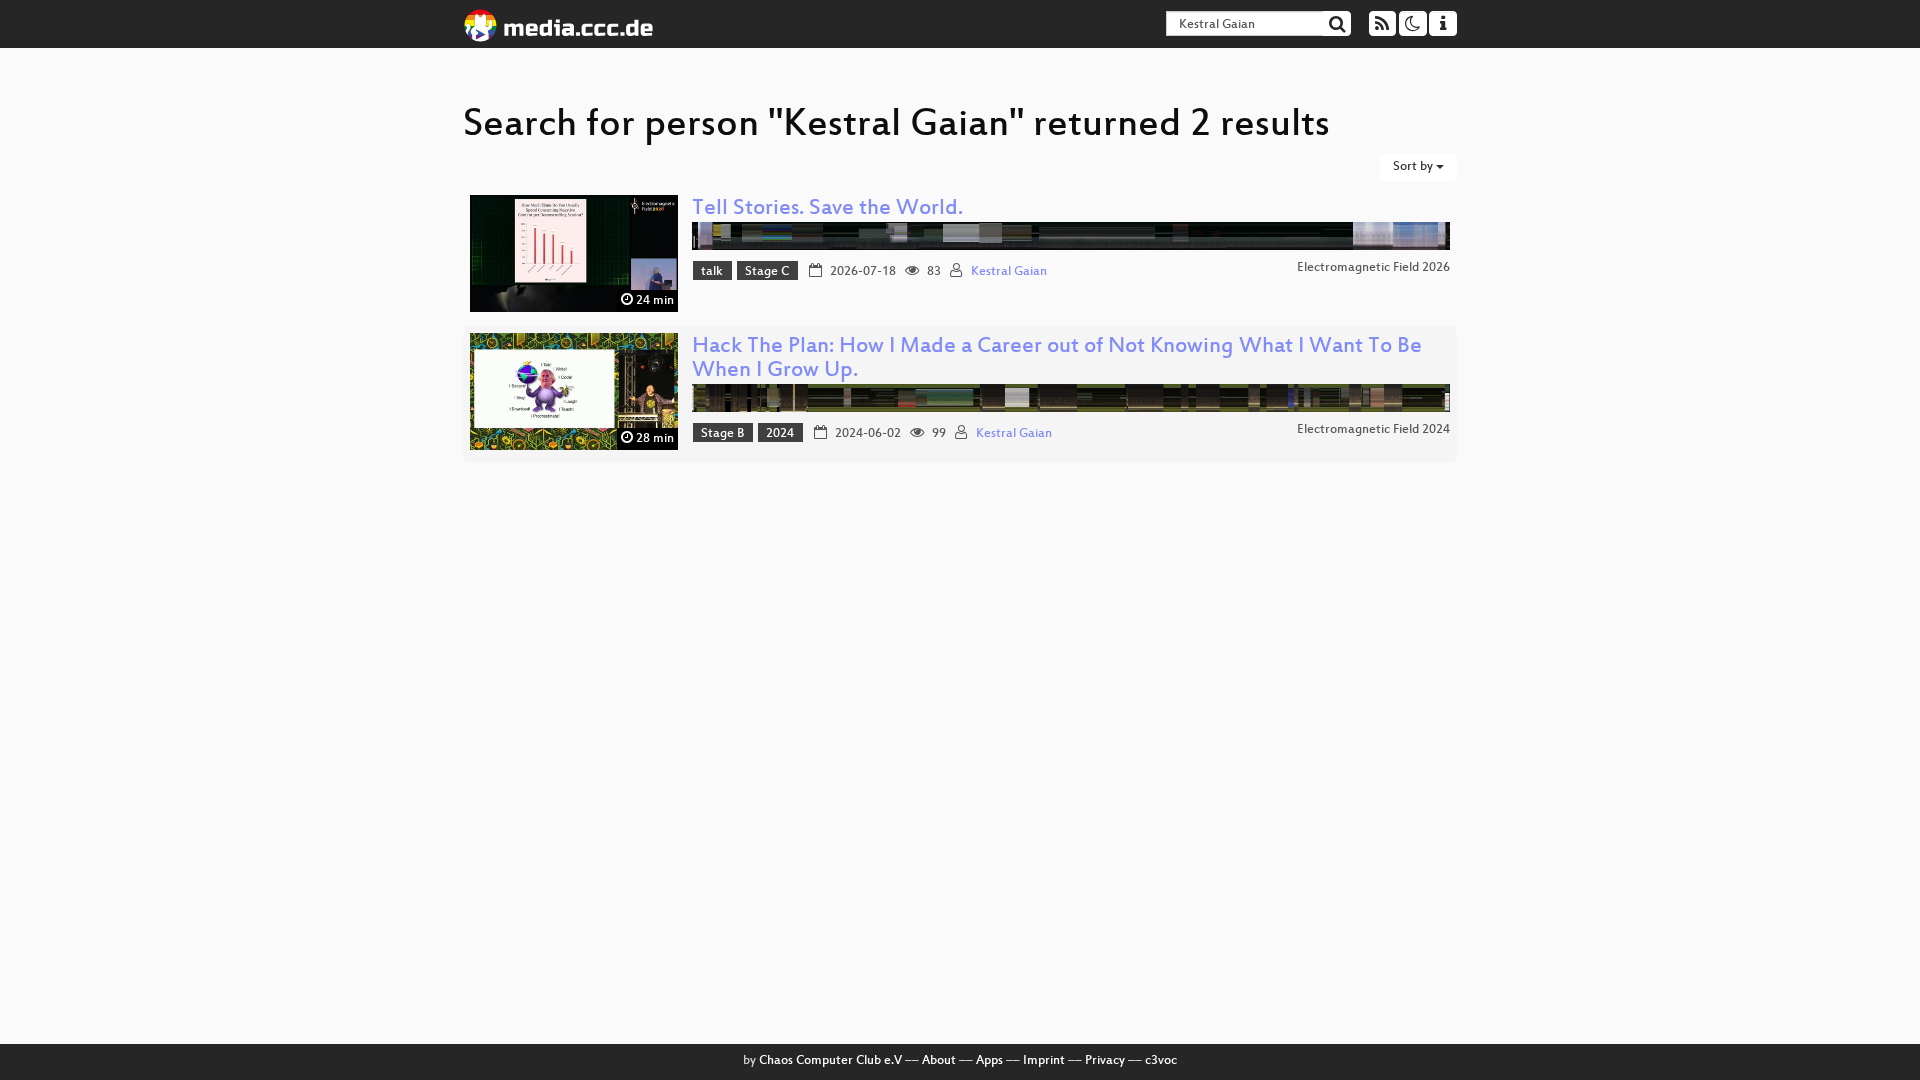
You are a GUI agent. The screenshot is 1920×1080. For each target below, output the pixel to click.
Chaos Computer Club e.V (830, 1061)
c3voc (1161, 1061)
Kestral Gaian (1009, 272)
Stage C (767, 272)
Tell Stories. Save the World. (827, 209)
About (939, 1061)
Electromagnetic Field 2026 (1373, 268)
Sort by (1414, 167)
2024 (780, 434)
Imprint (1044, 1061)
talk (712, 272)
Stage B (722, 434)
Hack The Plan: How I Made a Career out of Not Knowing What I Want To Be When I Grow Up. (1057, 359)
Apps (989, 1061)
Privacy (1105, 1061)
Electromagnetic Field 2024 (1373, 430)
